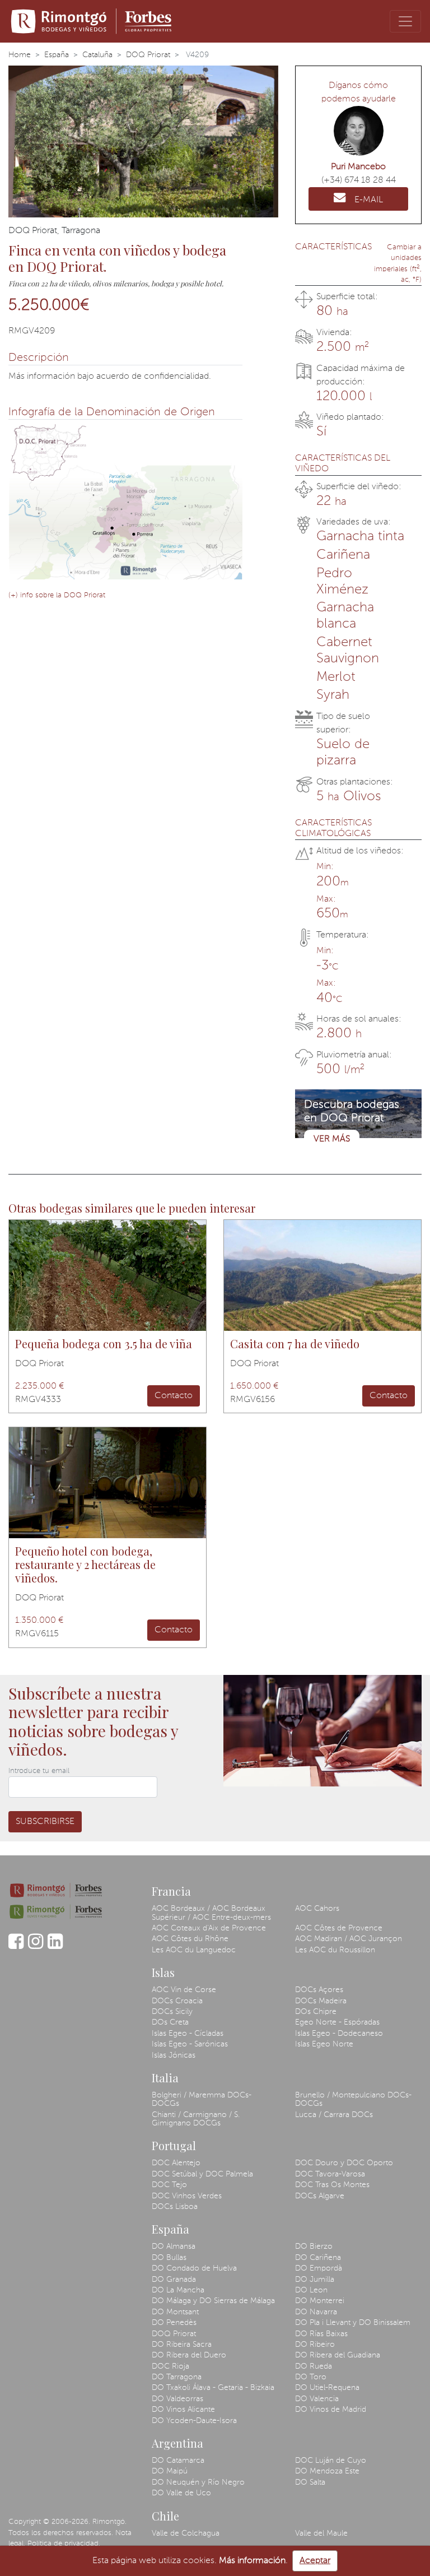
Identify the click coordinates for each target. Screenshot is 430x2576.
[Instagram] (36, 1947)
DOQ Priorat (148, 55)
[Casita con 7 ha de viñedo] (322, 1275)
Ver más (332, 1139)
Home (20, 55)
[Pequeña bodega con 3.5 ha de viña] (107, 1275)
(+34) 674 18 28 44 (359, 180)
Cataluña (97, 55)
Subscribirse (45, 1822)
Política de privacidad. (64, 2544)
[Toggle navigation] (405, 21)
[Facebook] (16, 1947)
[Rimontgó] (93, 21)
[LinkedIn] (55, 1947)
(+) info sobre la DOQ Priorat (57, 595)
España (57, 55)
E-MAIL (369, 200)
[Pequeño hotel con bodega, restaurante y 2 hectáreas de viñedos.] (107, 1483)
